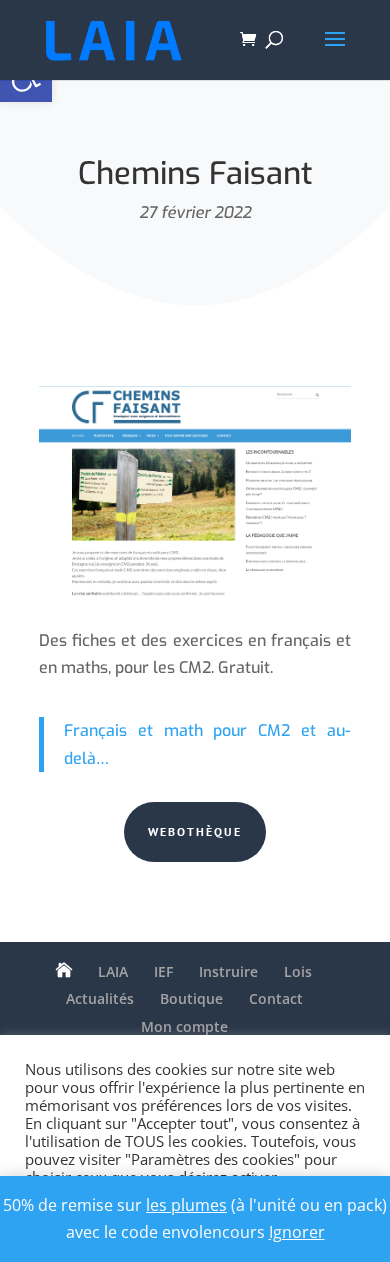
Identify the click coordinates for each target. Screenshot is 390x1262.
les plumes (186, 1205)
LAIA (113, 971)
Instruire (228, 971)
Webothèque (195, 831)
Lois (298, 971)
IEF (163, 971)
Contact (276, 998)
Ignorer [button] (297, 1232)
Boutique (191, 998)
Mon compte (184, 1026)
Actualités (100, 998)
